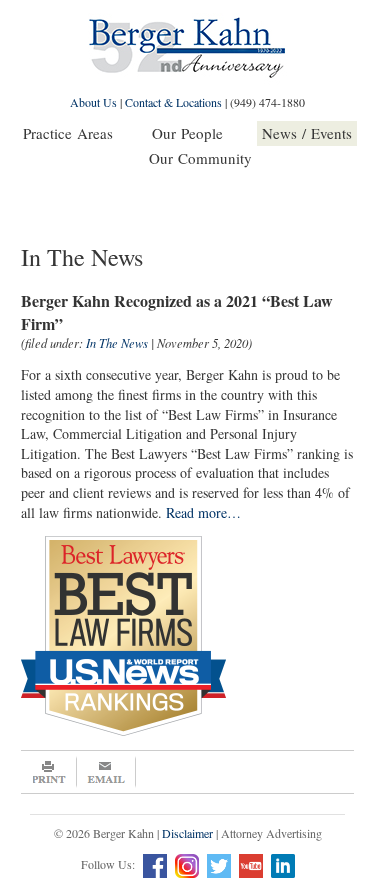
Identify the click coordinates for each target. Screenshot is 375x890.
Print (49, 772)
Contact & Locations (173, 102)
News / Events (307, 133)
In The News (117, 343)
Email (106, 772)
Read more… (203, 512)
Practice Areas (68, 133)
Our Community (200, 158)
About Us (93, 102)
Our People (187, 133)
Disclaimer (187, 833)
